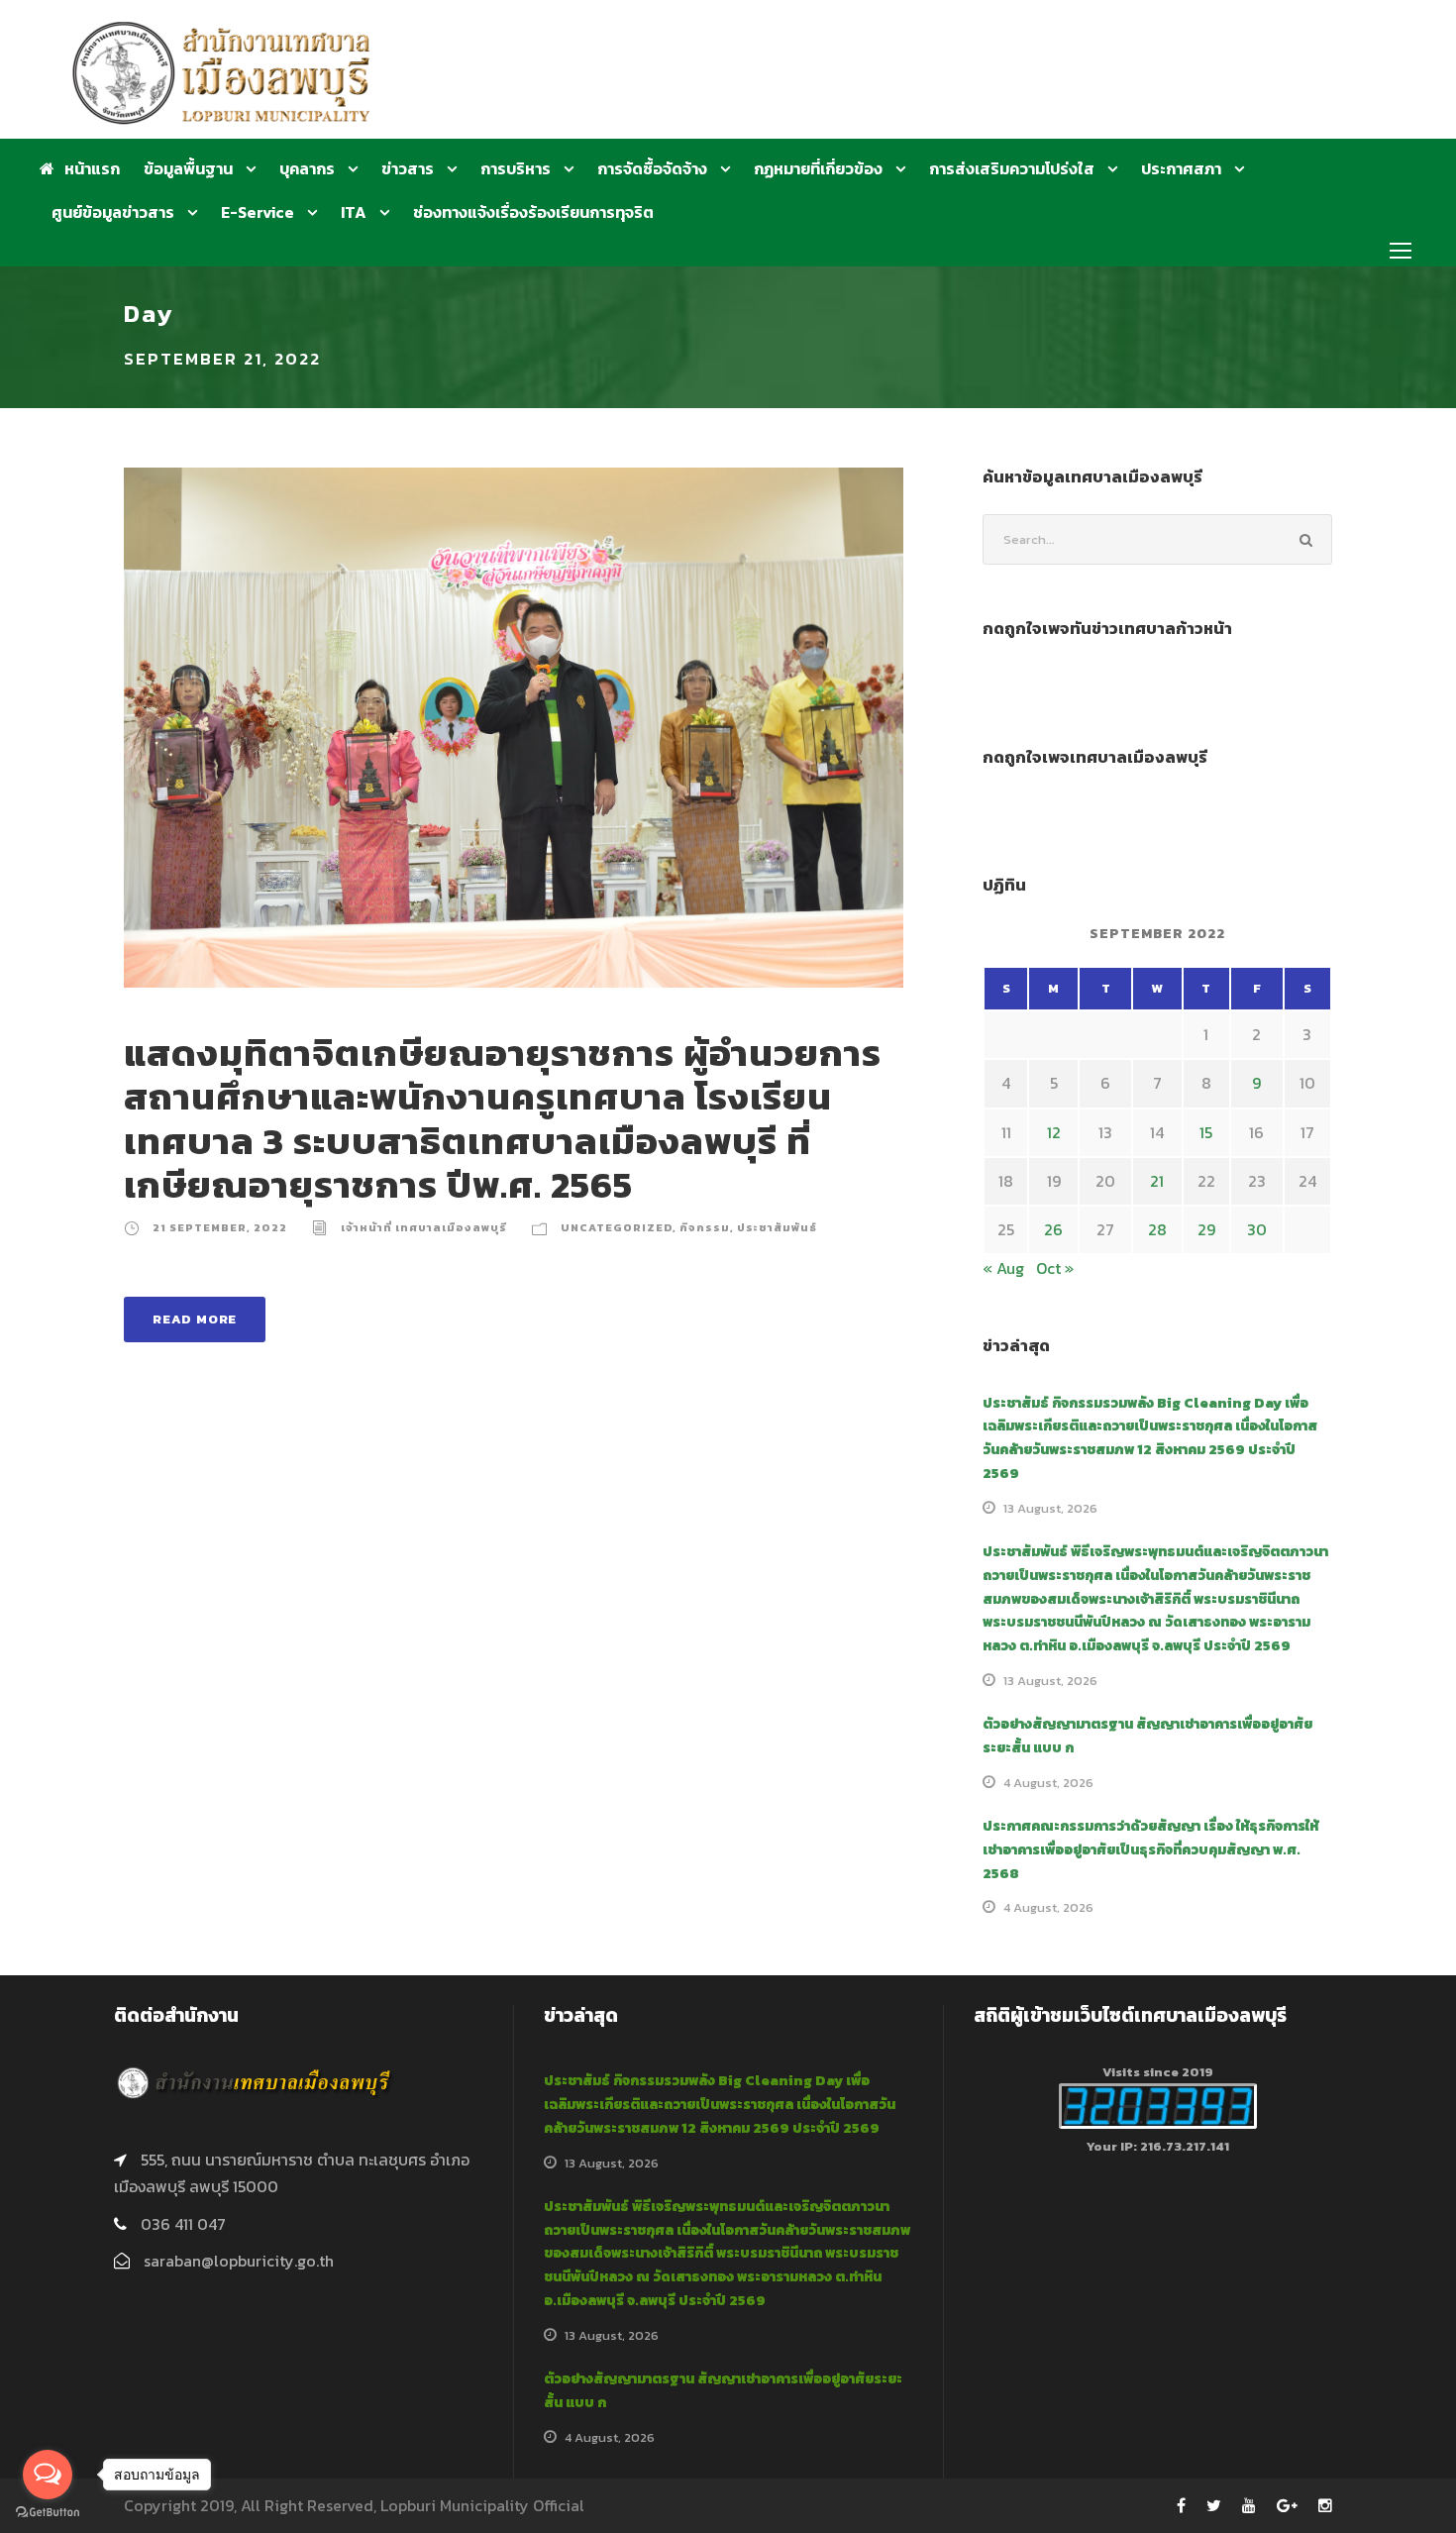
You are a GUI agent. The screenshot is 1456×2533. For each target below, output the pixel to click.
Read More (195, 1319)
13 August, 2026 (1050, 1508)
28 (1157, 1229)
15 (1206, 1132)
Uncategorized (617, 1227)
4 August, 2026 (1048, 1783)
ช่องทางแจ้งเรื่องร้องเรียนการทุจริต (533, 212)
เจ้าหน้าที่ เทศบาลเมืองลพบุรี (424, 1227)
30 (1257, 1229)
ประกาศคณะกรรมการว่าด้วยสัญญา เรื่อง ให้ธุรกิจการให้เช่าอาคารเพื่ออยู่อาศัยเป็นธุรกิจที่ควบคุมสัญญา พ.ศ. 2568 (1150, 1850)
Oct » (1055, 1268)
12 (1054, 1132)
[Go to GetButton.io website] (48, 2513)
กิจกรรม (705, 1227)
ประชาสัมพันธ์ (777, 1227)
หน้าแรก (92, 168)
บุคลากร (307, 168)
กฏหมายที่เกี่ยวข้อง (818, 168)
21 (1157, 1181)
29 (1206, 1229)
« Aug (1003, 1268)
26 (1053, 1229)
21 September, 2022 (220, 1227)
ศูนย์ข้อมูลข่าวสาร (113, 212)
